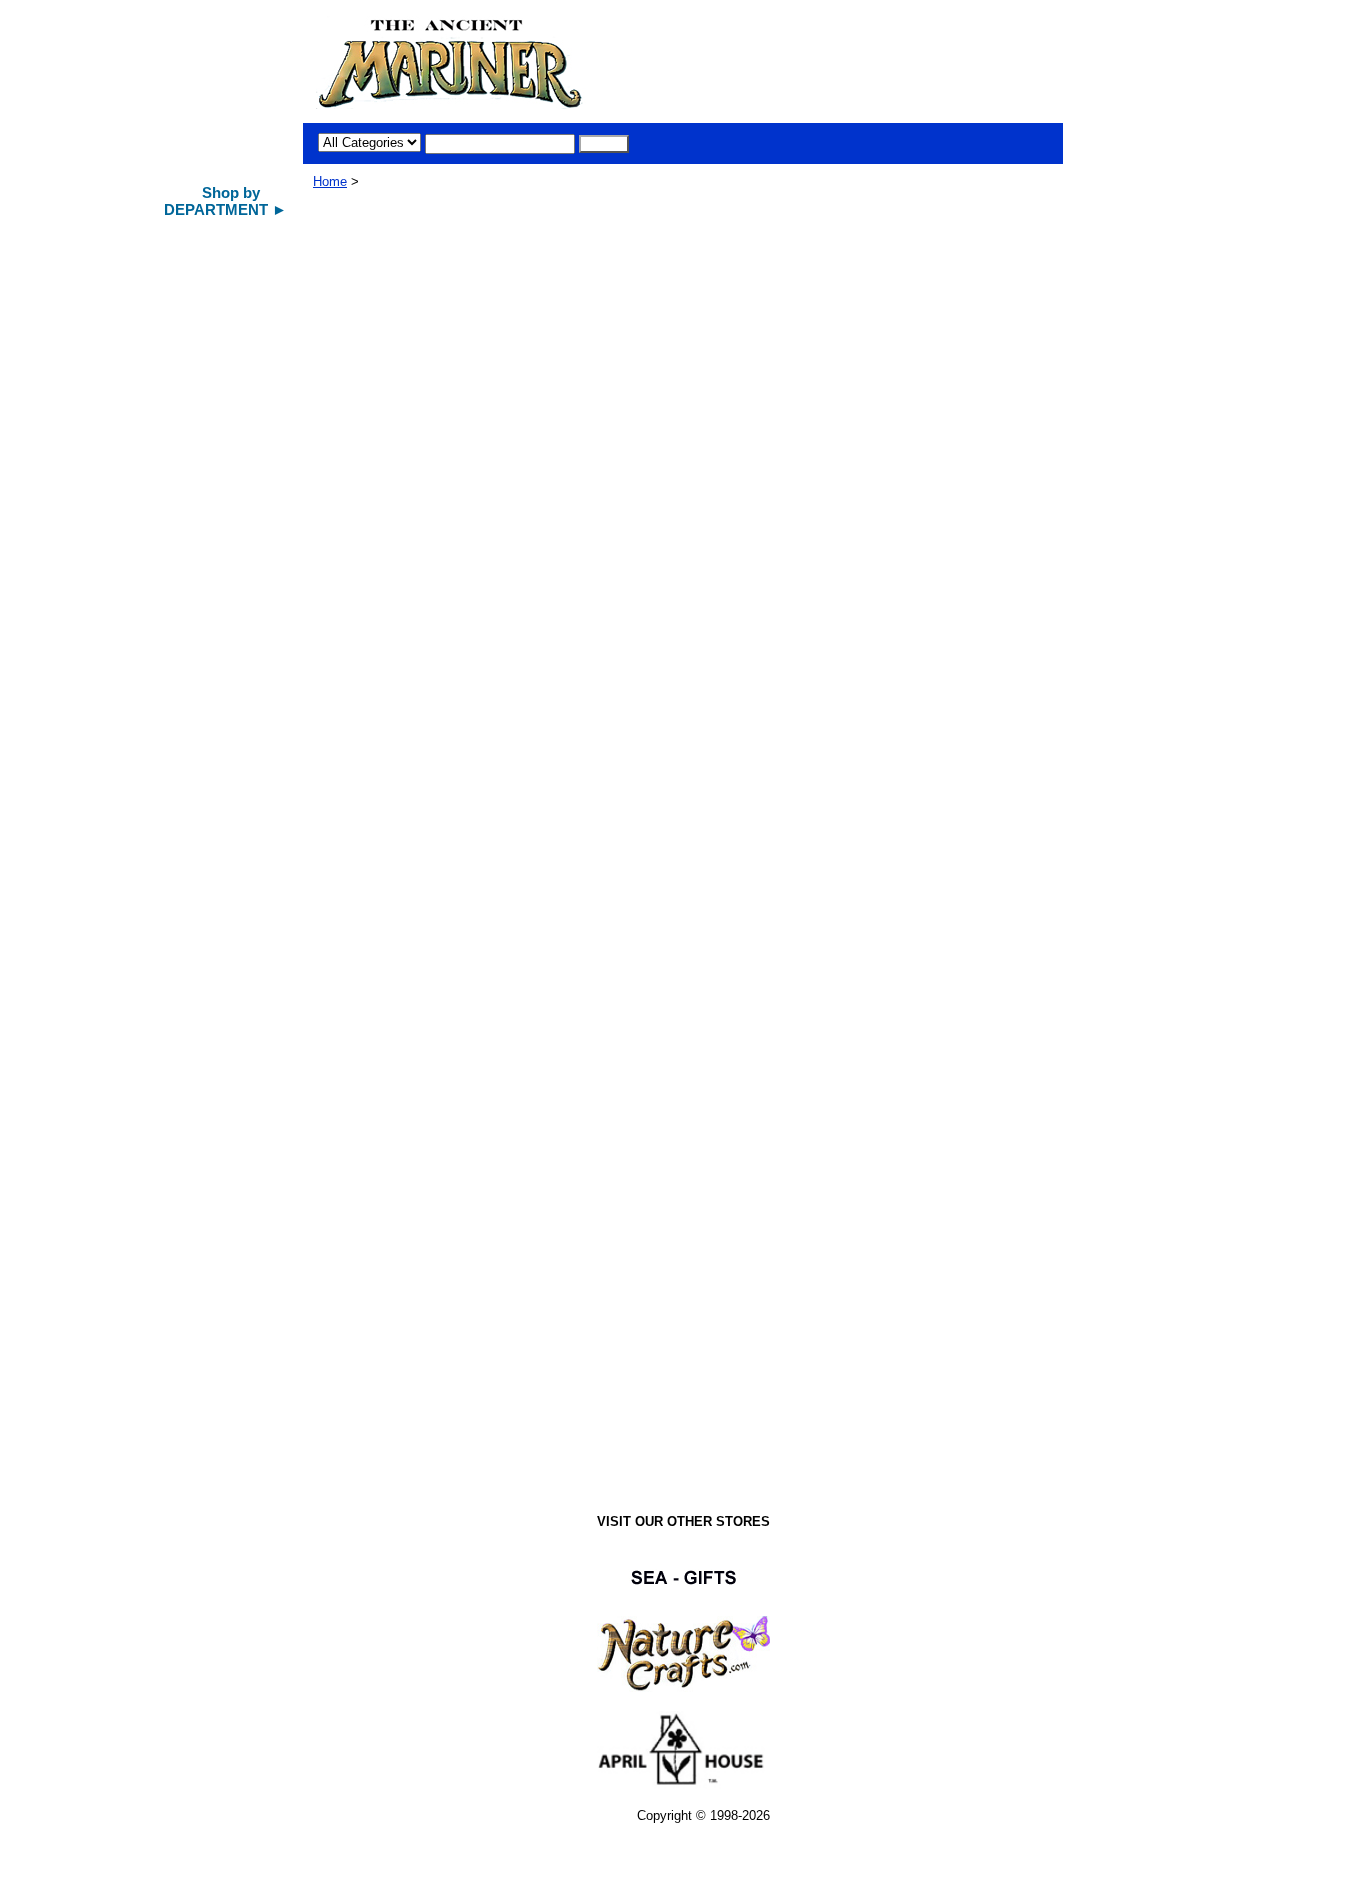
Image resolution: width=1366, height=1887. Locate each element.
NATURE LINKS (210, 1197)
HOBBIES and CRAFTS (231, 803)
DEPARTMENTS (211, 1417)
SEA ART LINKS (212, 1162)
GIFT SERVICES (211, 1302)
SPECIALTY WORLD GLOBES (223, 626)
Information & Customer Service (218, 1344)
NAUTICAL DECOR (220, 340)
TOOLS (186, 838)
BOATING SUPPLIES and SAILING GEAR (224, 974)
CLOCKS (191, 723)
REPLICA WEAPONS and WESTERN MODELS (225, 887)
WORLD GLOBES (215, 584)
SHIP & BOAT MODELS (231, 270)
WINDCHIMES (205, 410)
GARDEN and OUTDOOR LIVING (217, 765)
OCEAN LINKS (207, 1232)
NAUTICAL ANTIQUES (229, 375)
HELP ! (185, 1382)
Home (330, 181)
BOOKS (188, 1092)
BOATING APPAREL (223, 932)
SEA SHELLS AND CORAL (218, 487)
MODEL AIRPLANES (224, 445)
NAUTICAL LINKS (216, 1127)
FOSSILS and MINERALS (203, 1054)
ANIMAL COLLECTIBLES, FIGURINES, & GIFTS (224, 539)
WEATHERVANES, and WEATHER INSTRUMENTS (230, 678)
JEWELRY (195, 1012)
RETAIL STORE (209, 1267)
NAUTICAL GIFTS (215, 305)
